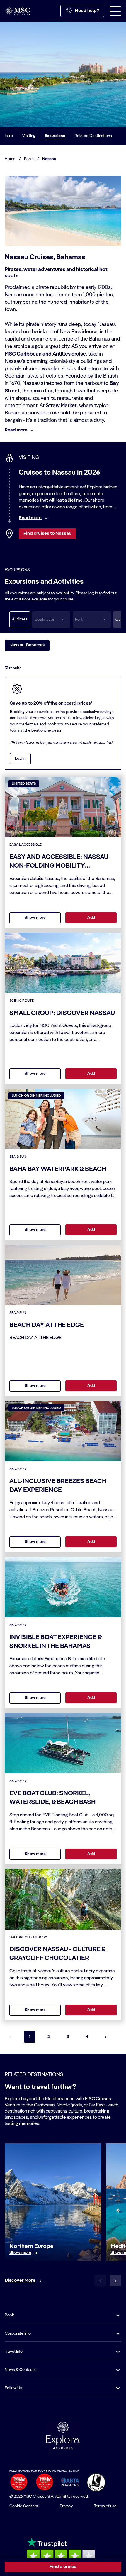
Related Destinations (93, 136)
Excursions (55, 136)
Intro (9, 136)
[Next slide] (115, 2281)
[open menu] (115, 11)
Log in (20, 759)
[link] (20, 2253)
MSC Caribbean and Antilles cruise (45, 354)
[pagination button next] (106, 2037)
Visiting (29, 136)
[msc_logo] (17, 11)
